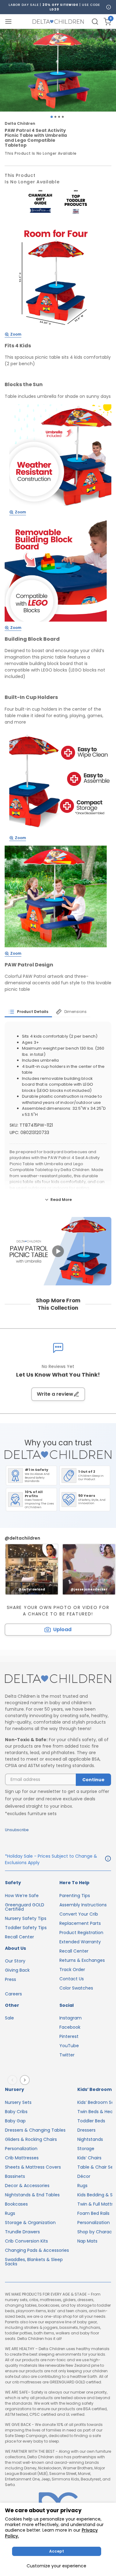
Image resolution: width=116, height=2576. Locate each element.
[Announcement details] (108, 1860)
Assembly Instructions (83, 1905)
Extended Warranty (80, 1942)
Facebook (70, 2027)
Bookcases (16, 2204)
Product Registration (81, 1933)
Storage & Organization (30, 2223)
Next (26, 2080)
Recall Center (19, 1937)
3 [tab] (59, 117)
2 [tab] (55, 117)
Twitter (67, 2055)
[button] (58, 1251)
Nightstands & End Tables (32, 2195)
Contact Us (72, 1979)
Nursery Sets (18, 2102)
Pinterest (69, 2036)
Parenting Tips (75, 1896)
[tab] (28, 1012)
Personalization (21, 2149)
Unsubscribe (17, 1830)
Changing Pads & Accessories (37, 2250)
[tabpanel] (58, 70)
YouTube (69, 2046)
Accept (57, 2551)
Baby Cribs (16, 2112)
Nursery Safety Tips (26, 1918)
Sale (9, 2018)
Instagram (71, 2018)
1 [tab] (52, 117)
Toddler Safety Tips (26, 1928)
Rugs (10, 2213)
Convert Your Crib (79, 1914)
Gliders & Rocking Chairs (31, 2139)
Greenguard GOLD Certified (25, 1907)
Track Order (72, 1970)
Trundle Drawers (22, 2232)
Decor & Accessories (27, 2186)
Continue (93, 1780)
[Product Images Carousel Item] (58, 70)
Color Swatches (76, 1988)
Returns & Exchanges (82, 1960)
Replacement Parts (80, 1923)
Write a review (55, 1394)
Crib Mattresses (22, 2158)
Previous (14, 2080)
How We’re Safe (22, 1896)
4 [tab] (63, 117)
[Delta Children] (58, 1679)
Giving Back (17, 1970)
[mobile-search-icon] (95, 22)
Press (11, 1979)
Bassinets (15, 2176)
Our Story (15, 1961)
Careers (13, 1994)
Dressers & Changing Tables (35, 2130)
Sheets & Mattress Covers (33, 2167)
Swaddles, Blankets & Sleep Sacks (34, 2262)
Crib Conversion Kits (26, 2241)
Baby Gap (15, 2121)
